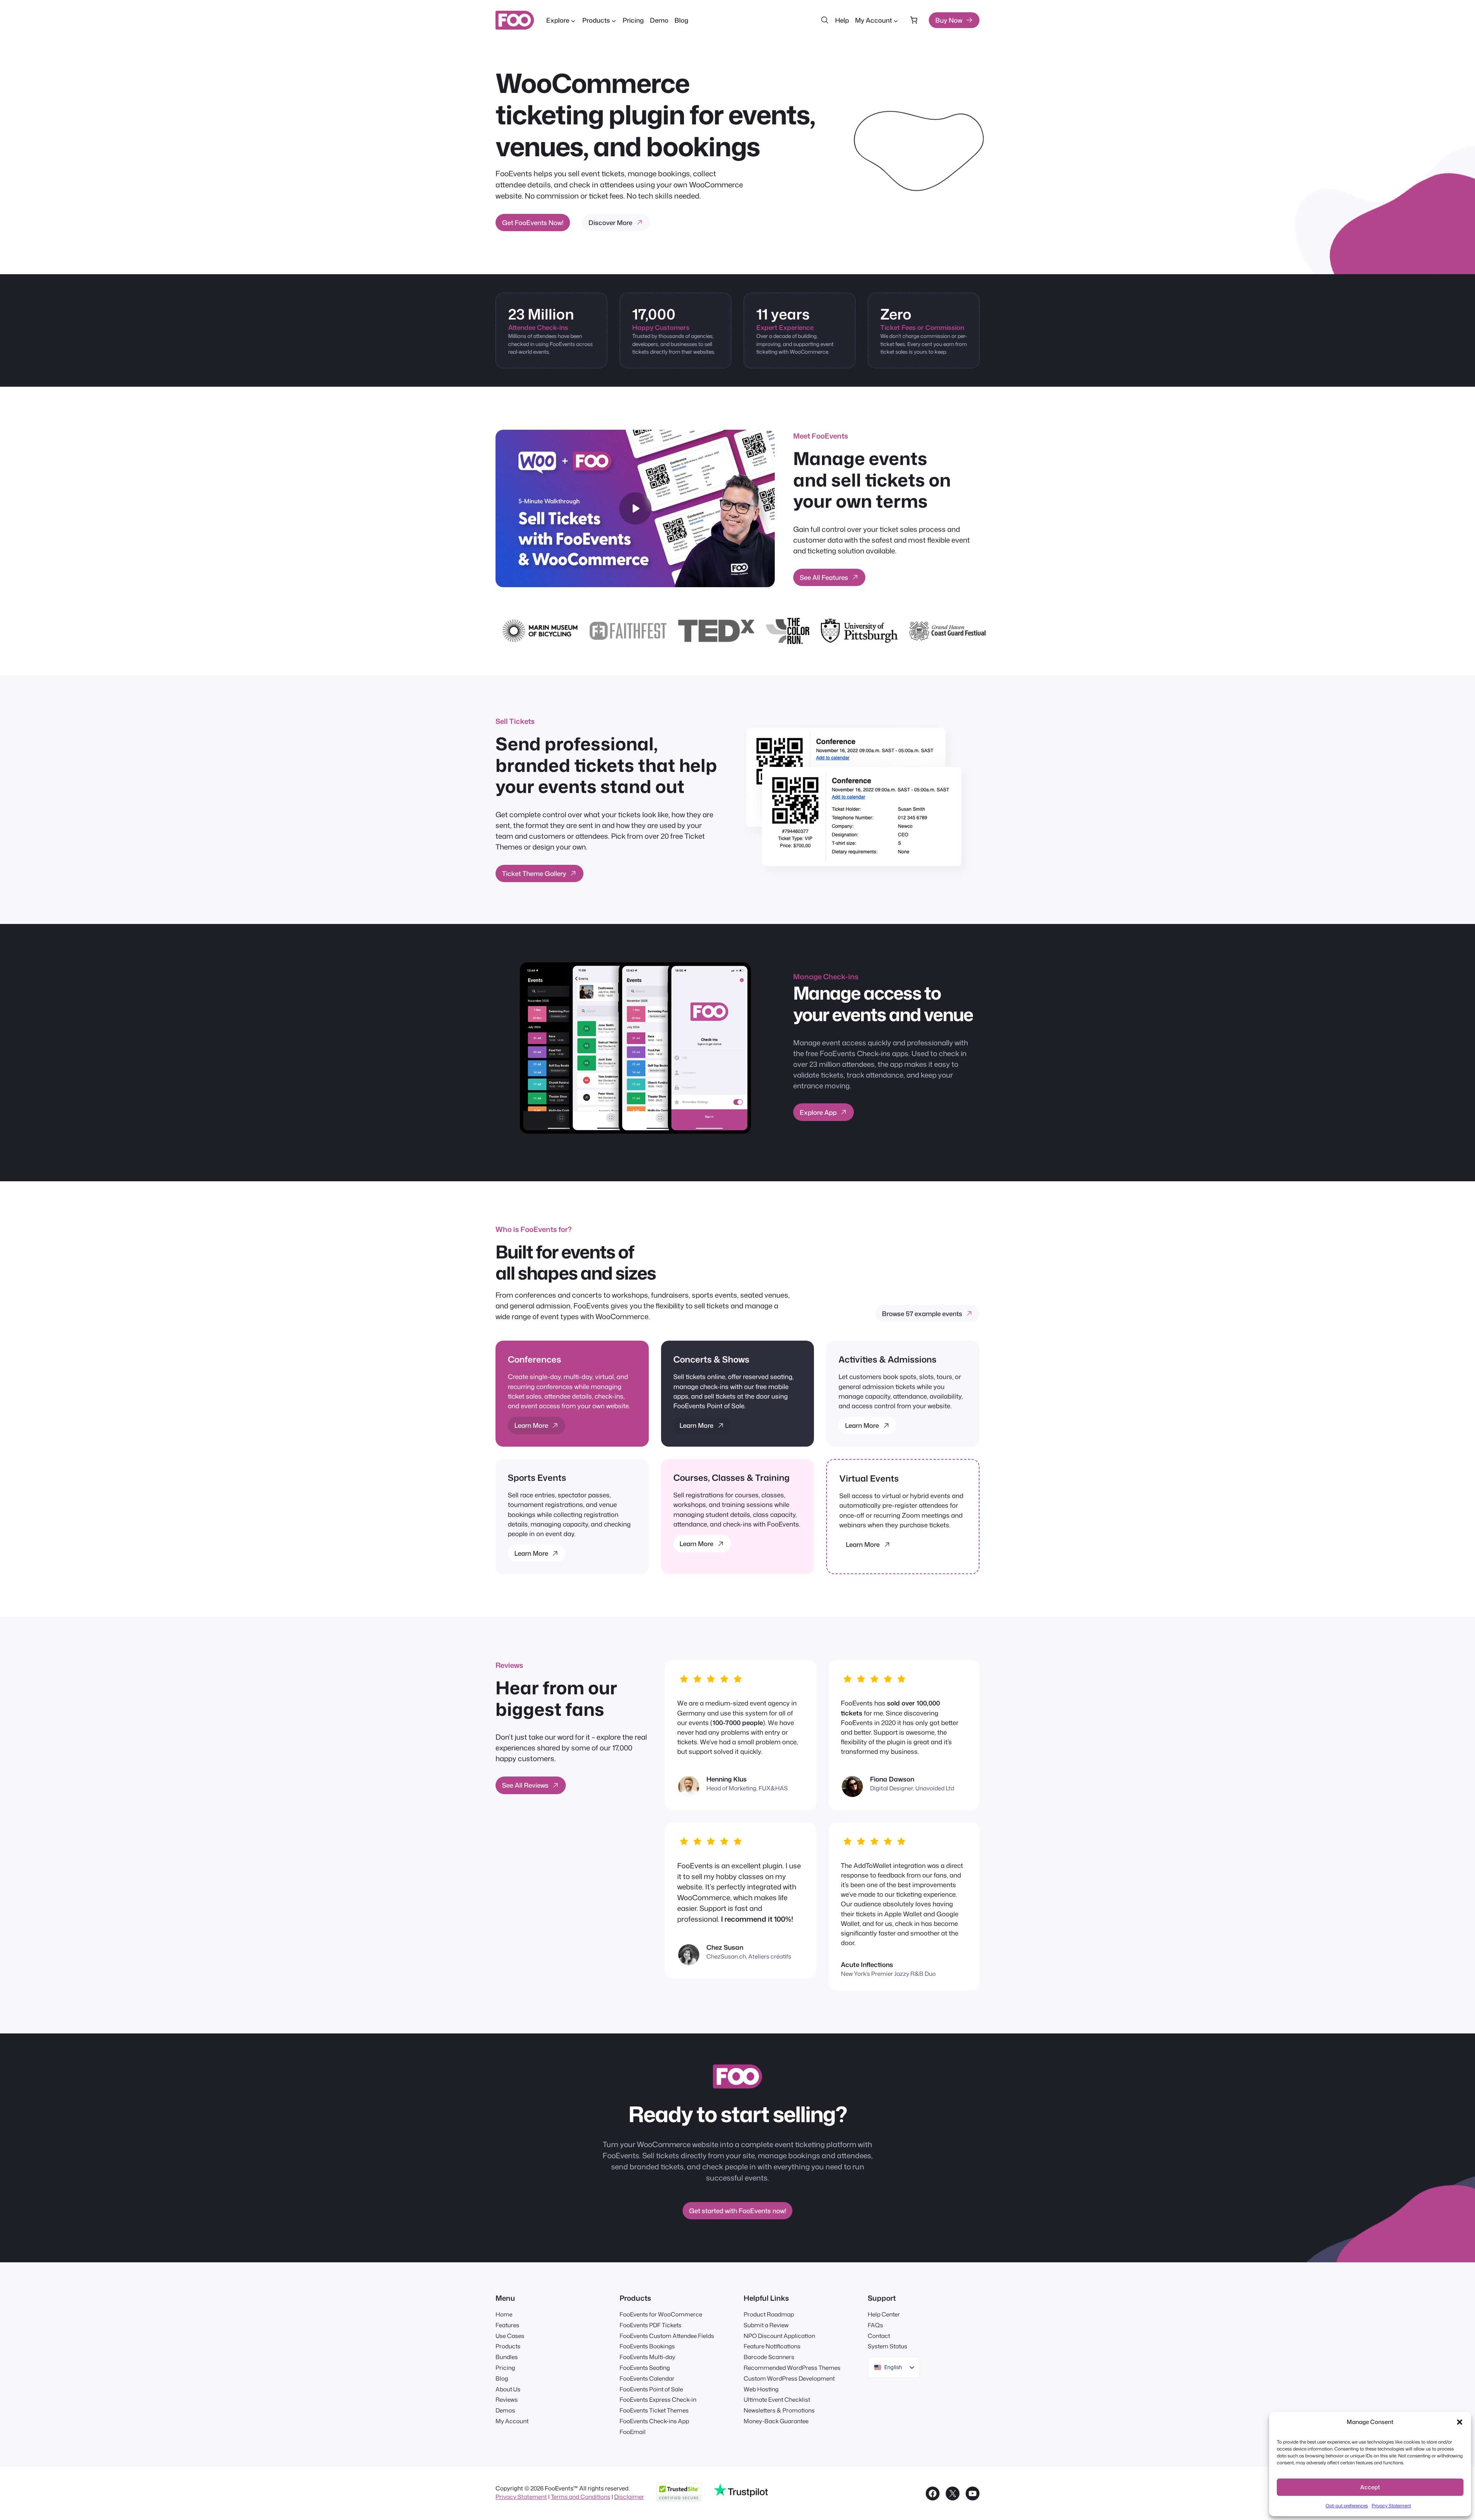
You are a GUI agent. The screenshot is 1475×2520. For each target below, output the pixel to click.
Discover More (610, 223)
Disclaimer (629, 2497)
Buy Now (949, 20)
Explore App (818, 1112)
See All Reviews (525, 1786)
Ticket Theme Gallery (534, 873)
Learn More (531, 1425)
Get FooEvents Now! (533, 223)
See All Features (824, 577)
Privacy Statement (1391, 2506)
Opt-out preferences (1347, 2506)
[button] (1460, 2422)
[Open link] (920, 141)
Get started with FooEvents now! (738, 2211)
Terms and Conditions (581, 2497)
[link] (914, 20)
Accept (1370, 2487)
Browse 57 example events (922, 1314)
